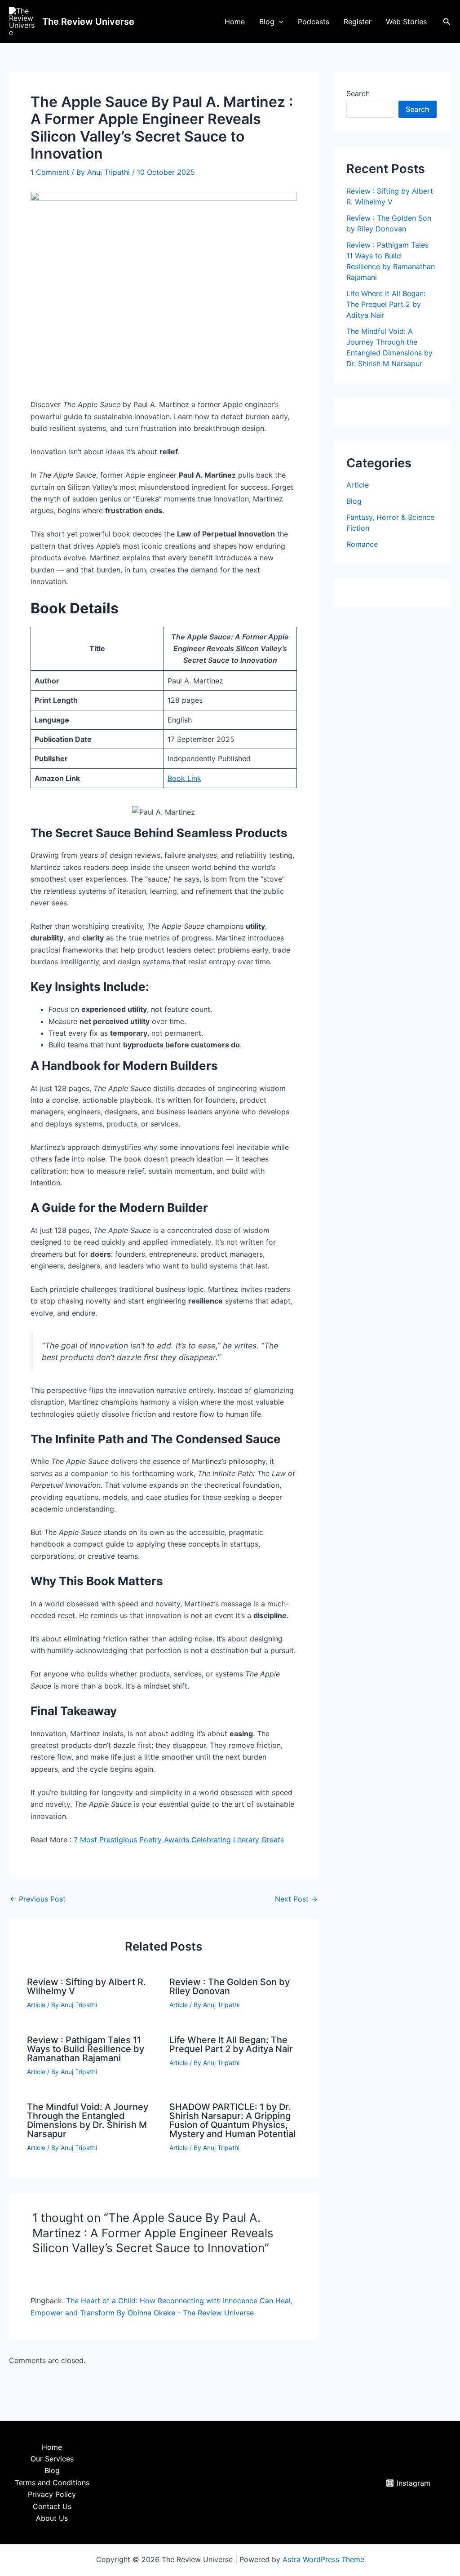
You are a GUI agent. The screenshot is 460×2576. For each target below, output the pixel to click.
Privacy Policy (52, 2494)
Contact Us (52, 2506)
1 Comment (50, 172)
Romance (362, 544)
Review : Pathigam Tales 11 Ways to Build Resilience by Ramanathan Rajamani (86, 2049)
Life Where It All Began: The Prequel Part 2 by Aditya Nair (231, 2044)
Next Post (296, 1899)
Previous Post (38, 1899)
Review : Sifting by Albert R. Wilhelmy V (86, 1986)
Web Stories (406, 22)
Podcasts (314, 22)
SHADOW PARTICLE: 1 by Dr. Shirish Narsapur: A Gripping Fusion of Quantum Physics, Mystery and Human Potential (232, 2120)
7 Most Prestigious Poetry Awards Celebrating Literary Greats (179, 1840)
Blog (267, 22)
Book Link (184, 778)
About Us (52, 2518)
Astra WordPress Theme (323, 2559)
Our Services (52, 2459)
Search (358, 93)
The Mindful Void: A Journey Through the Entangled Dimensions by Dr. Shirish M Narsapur (88, 2120)
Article (36, 2005)
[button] (279, 22)
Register (358, 22)
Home (235, 22)
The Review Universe (88, 22)
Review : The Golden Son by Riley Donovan (230, 1986)
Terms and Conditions (52, 2483)
